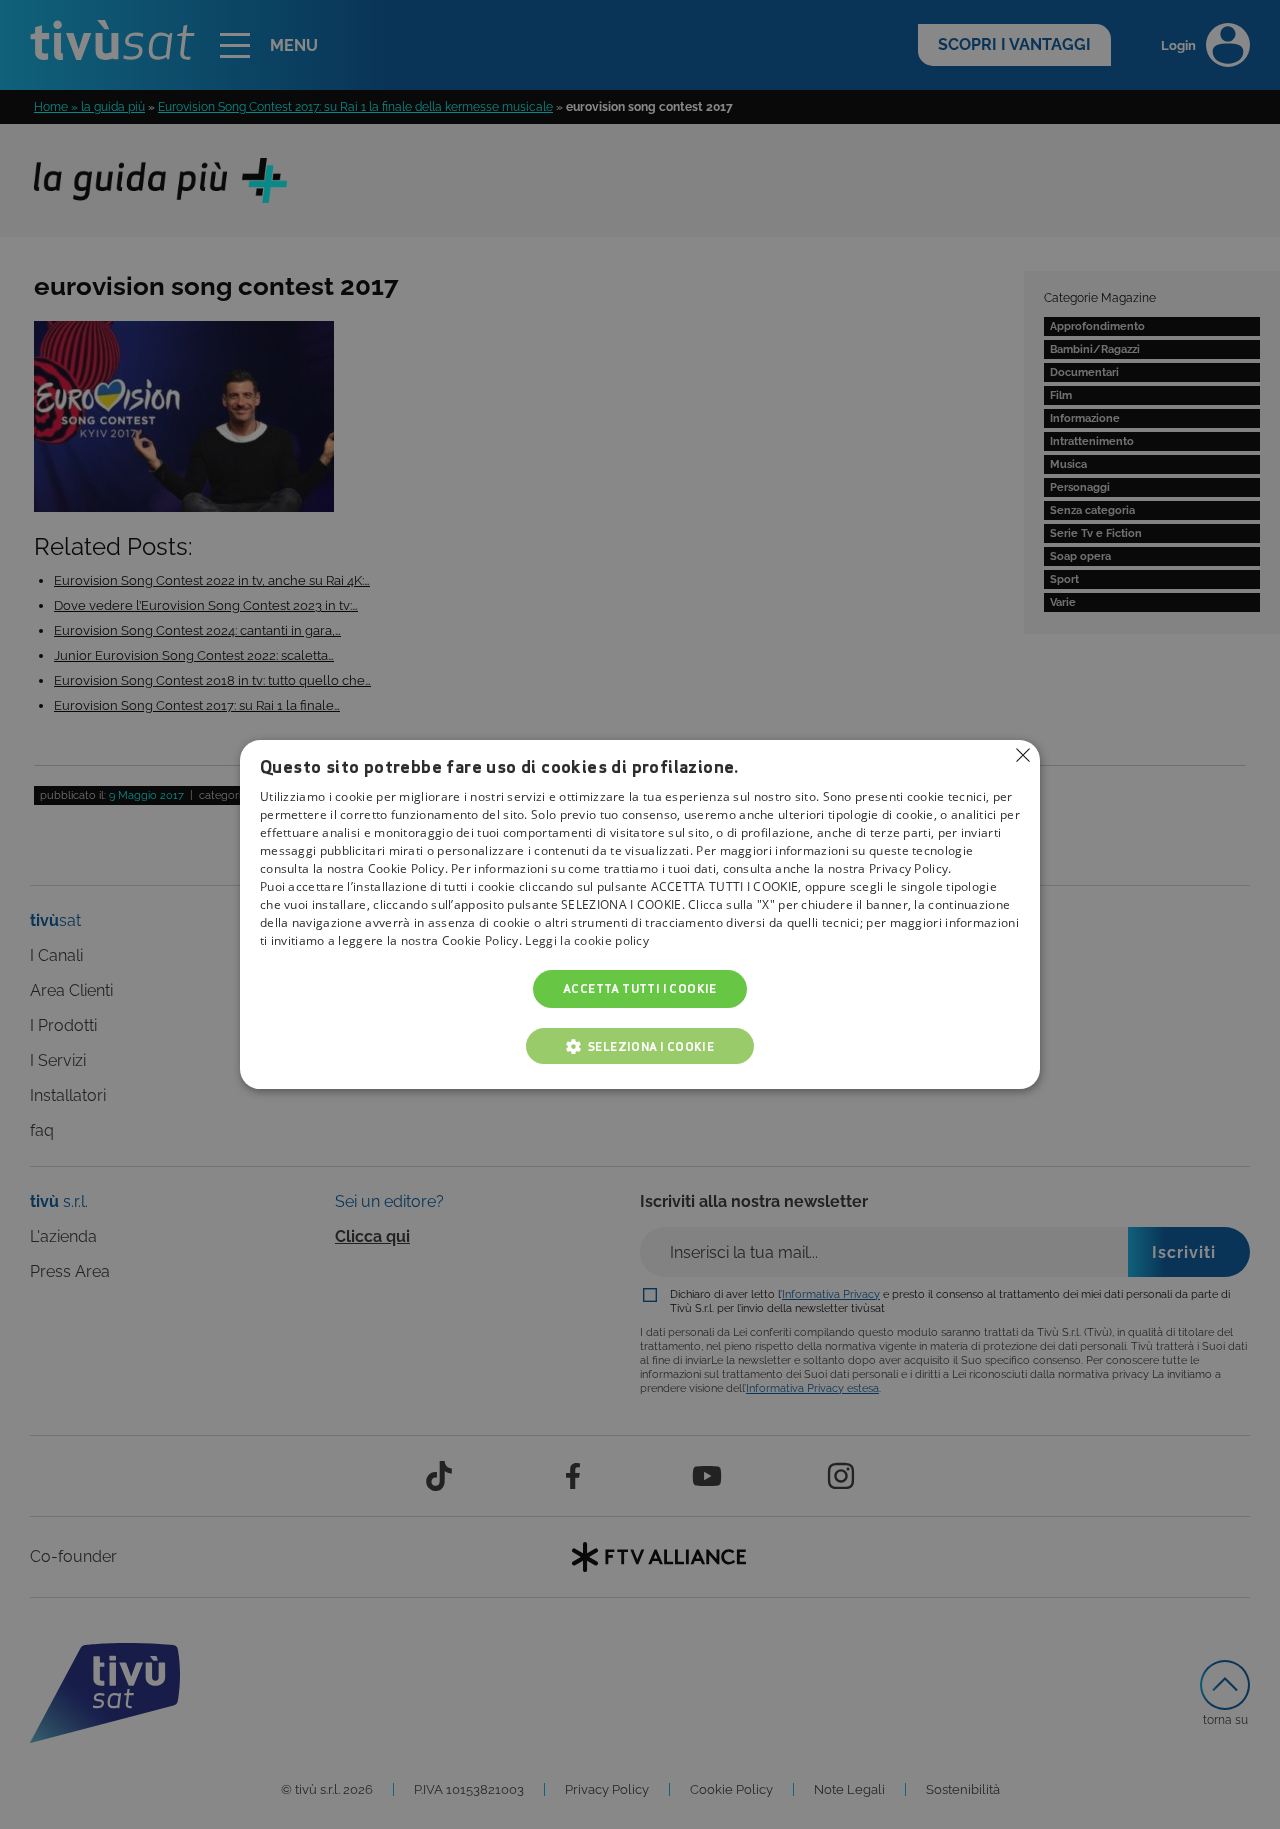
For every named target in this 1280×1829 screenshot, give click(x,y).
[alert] (640, 914)
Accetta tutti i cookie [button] (640, 988)
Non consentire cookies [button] (1023, 755)
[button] (640, 1046)
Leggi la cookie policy (587, 940)
